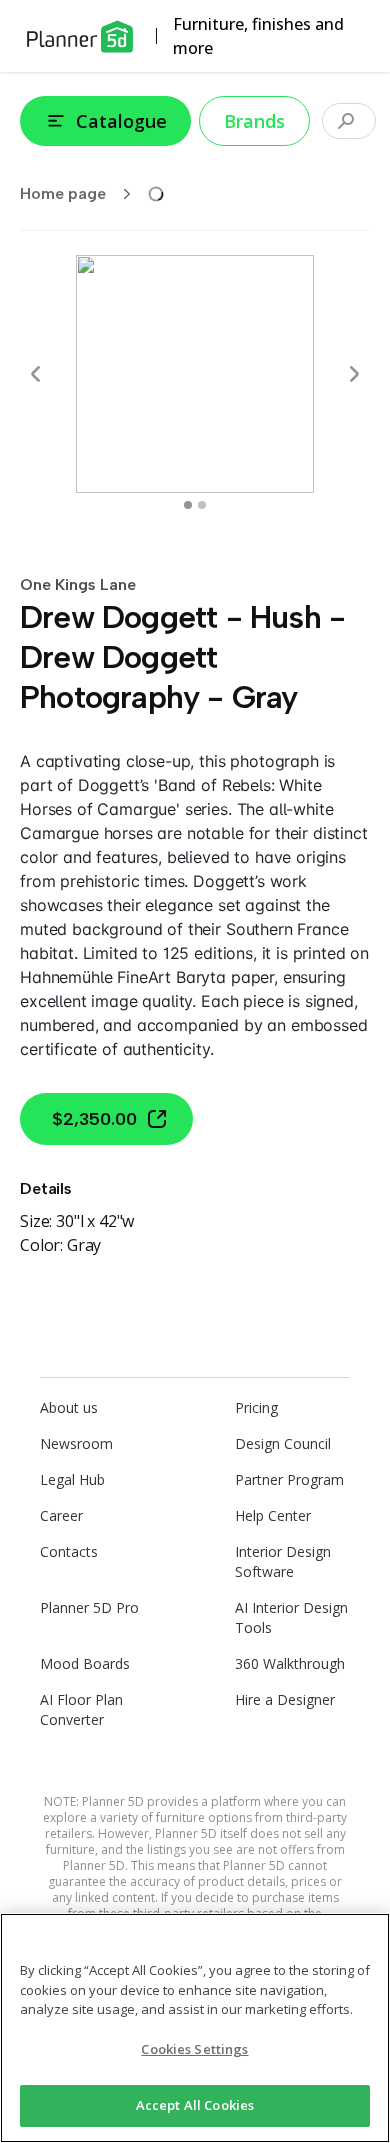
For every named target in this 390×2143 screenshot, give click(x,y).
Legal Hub (72, 1479)
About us (69, 1407)
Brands (254, 121)
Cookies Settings (194, 2049)
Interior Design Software (283, 1561)
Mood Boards (85, 1663)
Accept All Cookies (195, 2105)
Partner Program (289, 1479)
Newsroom (76, 1443)
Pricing (256, 1407)
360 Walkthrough (290, 1663)
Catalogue (121, 121)
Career (61, 1515)
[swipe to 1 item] (202, 505)
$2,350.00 (94, 1119)
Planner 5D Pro (89, 1607)
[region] (195, 2028)
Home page (63, 193)
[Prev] (36, 374)
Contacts (69, 1551)
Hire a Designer (285, 1699)
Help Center (273, 1515)
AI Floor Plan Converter (81, 1709)
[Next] (354, 374)
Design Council (283, 1443)
